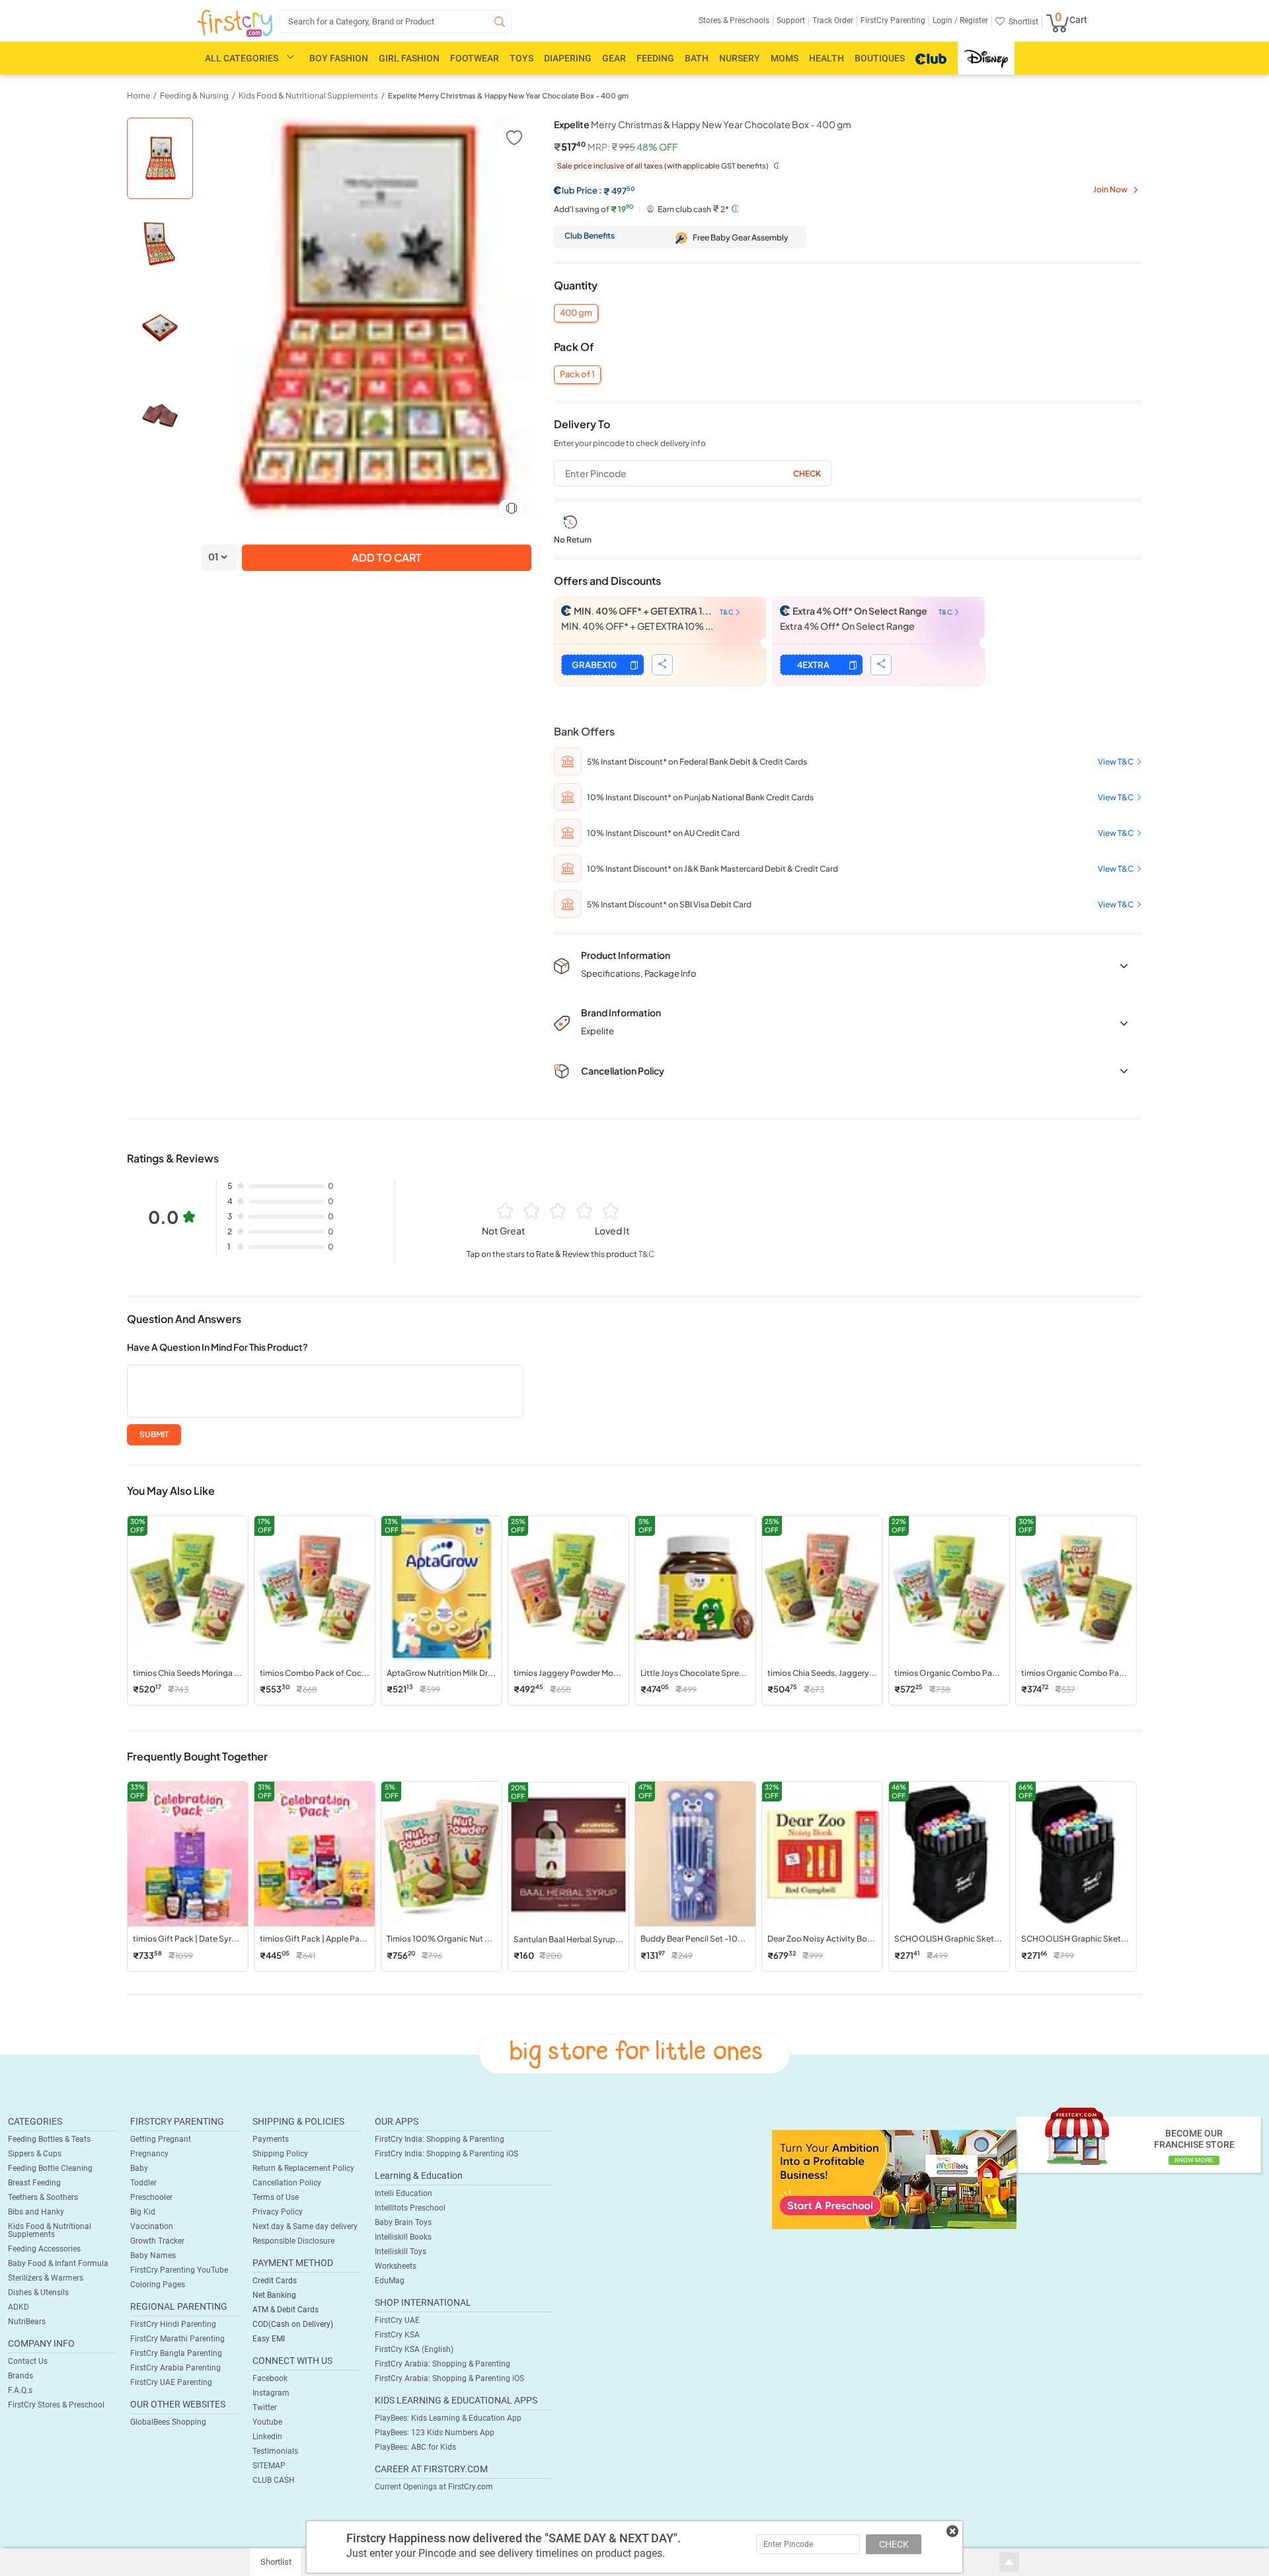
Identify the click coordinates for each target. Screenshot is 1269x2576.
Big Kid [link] (143, 2212)
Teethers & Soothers (43, 2197)
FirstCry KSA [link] (397, 2335)
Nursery (740, 58)
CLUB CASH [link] (274, 2480)
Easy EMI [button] (269, 2339)
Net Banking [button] (274, 2295)
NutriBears (27, 2322)
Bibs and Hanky (36, 2212)
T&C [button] (646, 1254)
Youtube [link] (267, 2422)
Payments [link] (271, 2139)
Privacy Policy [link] (278, 2212)
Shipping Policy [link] (280, 2154)
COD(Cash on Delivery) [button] (293, 2324)
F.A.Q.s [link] (20, 2390)
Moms (785, 58)
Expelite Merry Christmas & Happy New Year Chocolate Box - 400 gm (508, 95)
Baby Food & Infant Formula (58, 2263)
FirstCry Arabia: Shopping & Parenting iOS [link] (449, 2378)
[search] (395, 21)
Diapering (568, 58)
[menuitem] (235, 24)
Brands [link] (20, 2376)
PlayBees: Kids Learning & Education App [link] (448, 2418)
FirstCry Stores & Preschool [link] (56, 2405)
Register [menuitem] (973, 20)
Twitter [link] (265, 2407)
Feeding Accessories (44, 2249)
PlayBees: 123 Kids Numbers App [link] (435, 2433)
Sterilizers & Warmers (46, 2278)
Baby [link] (139, 2168)
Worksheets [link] (396, 2266)
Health (827, 58)
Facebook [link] (270, 2378)
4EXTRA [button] (813, 665)
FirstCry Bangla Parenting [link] (176, 2353)
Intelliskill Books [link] (403, 2237)
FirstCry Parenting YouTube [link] (179, 2270)
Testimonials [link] (275, 2451)
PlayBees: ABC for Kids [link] (415, 2447)
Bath (697, 58)
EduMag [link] (390, 2281)
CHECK (894, 2544)
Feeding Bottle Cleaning (50, 2168)
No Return (573, 540)
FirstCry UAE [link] (397, 2320)
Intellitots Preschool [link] (410, 2208)
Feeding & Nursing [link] (194, 95)
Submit (154, 1434)
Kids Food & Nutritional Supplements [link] (308, 95)
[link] (894, 2179)
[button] (513, 137)
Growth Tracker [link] (157, 2241)
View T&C (1116, 762)
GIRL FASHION (409, 58)
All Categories (242, 58)
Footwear (475, 58)
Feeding (655, 58)
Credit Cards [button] (275, 2281)
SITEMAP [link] (269, 2466)
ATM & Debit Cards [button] (286, 2310)
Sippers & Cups (35, 2154)
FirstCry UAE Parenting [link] (171, 2382)
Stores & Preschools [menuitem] (734, 20)
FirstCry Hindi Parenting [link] (173, 2324)
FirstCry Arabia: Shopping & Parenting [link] (442, 2364)
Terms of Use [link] (276, 2197)
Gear (614, 58)
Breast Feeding (34, 2183)
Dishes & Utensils (38, 2292)
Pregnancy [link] (149, 2154)
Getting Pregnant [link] (161, 2139)
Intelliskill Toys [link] (401, 2252)
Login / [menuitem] (945, 20)
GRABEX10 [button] (594, 665)
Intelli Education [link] (404, 2193)
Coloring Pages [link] (158, 2285)
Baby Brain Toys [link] (403, 2222)
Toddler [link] (143, 2183)
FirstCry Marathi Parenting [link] (177, 2339)
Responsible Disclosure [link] (293, 2241)
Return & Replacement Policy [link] (303, 2168)
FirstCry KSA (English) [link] (414, 2349)
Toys (521, 58)
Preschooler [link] (151, 2197)
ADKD (19, 2307)
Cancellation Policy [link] (287, 2183)
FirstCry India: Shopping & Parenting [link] (440, 2139)
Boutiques (880, 58)
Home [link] (138, 95)
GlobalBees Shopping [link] (168, 2422)
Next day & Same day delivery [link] (305, 2226)
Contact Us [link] (28, 2361)
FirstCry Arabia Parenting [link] (175, 2368)
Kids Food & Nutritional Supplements (50, 2230)
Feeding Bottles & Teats (49, 2139)
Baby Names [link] (153, 2255)
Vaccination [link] (152, 2226)
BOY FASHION (339, 58)
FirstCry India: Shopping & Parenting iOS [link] (446, 2154)
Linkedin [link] (267, 2437)
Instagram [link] (271, 2393)
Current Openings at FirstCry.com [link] (434, 2487)
